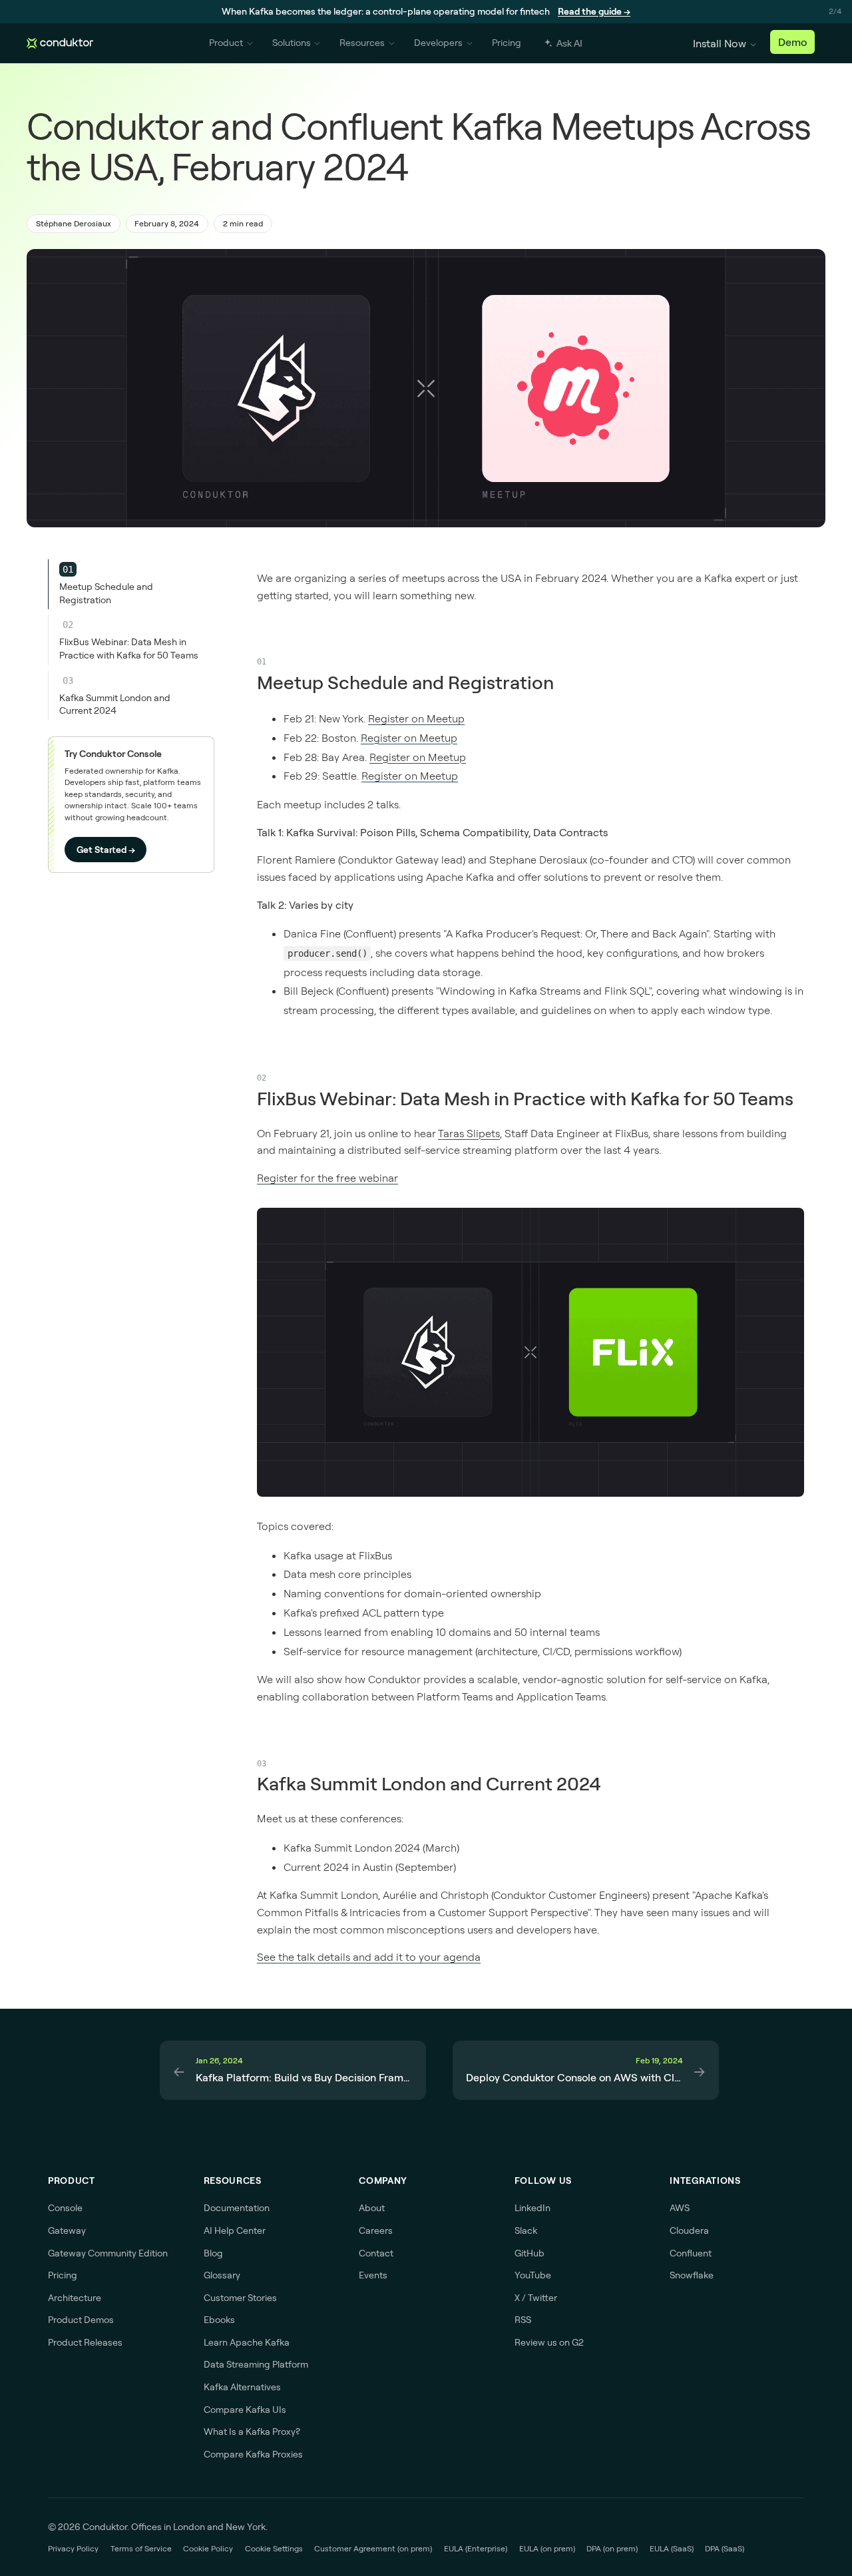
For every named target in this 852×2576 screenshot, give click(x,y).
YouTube (533, 2275)
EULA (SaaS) (672, 2548)
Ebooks (219, 2320)
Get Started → (106, 850)
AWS (680, 2208)
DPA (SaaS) (725, 2548)
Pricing (507, 43)
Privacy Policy (73, 2548)
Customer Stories (240, 2298)
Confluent (691, 2253)
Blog (213, 2253)
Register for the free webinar (327, 1178)
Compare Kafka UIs (245, 2410)
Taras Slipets (469, 1133)
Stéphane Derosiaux (74, 223)
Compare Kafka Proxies (253, 2454)
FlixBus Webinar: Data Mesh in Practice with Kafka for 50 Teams (525, 1098)
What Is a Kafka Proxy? (252, 2432)
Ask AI (569, 43)
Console (65, 2208)
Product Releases (85, 2342)
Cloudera (689, 2230)
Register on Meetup (416, 718)
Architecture (75, 2298)
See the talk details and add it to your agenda (369, 1957)
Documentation (237, 2208)
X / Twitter (536, 2298)
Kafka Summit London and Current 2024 (429, 1783)
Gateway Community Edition (108, 2253)
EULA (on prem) (547, 2548)
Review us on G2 (549, 2342)
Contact (376, 2253)
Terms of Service (141, 2548)
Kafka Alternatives (242, 2387)
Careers (376, 2230)
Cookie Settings (274, 2548)
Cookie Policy (208, 2548)
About (372, 2208)
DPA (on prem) (612, 2548)
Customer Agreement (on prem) (373, 2548)
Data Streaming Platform (256, 2364)
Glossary (222, 2275)
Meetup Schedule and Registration (405, 682)
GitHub (530, 2253)
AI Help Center (235, 2230)
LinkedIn (532, 2208)
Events (373, 2275)
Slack (526, 2230)
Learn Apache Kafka (247, 2342)
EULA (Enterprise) (476, 2548)
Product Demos (81, 2320)
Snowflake (692, 2275)
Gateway (67, 2230)
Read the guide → (594, 11)
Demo (792, 42)
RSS (523, 2320)
